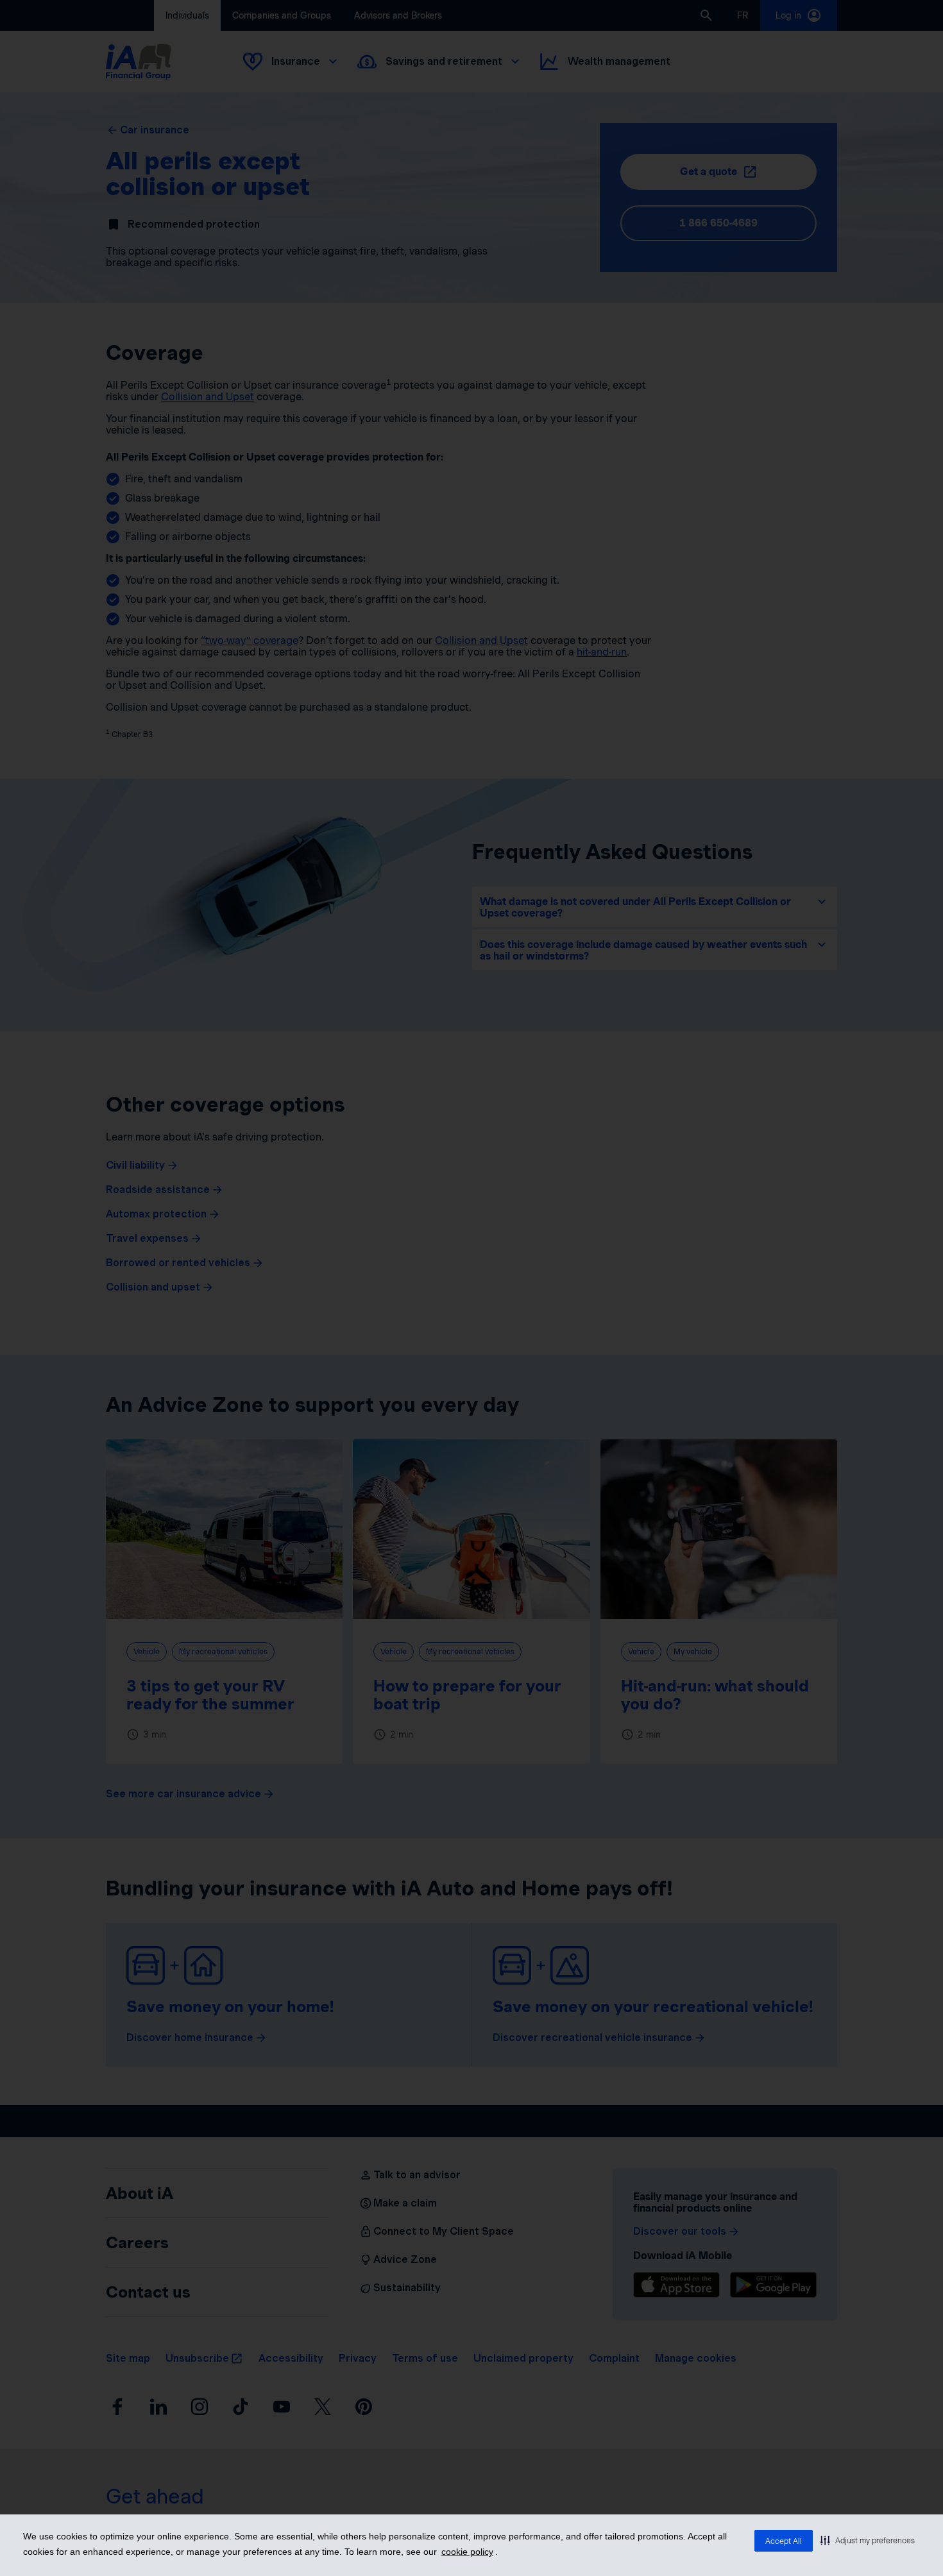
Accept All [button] (784, 2541)
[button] (868, 2540)
